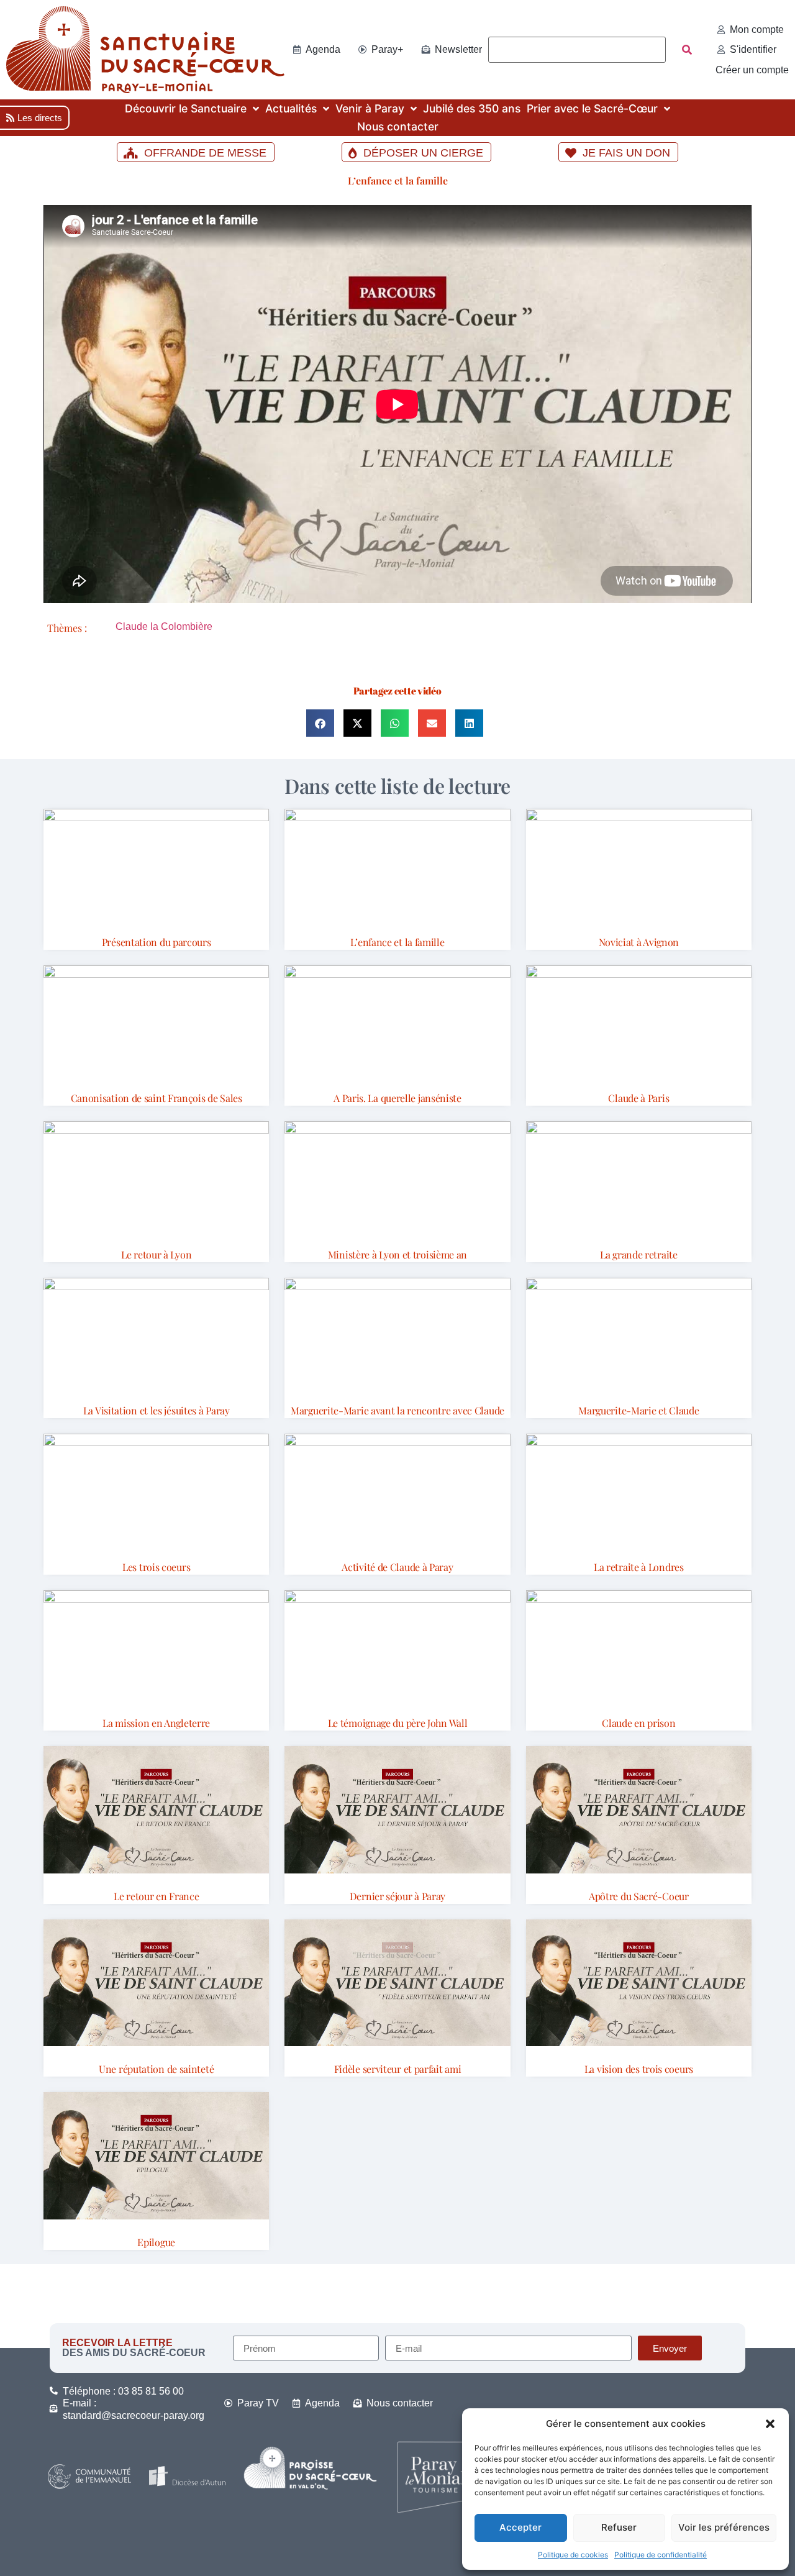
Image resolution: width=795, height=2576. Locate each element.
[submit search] (687, 50)
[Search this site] (577, 50)
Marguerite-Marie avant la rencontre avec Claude (397, 1410)
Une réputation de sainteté (156, 2069)
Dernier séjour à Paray (397, 1896)
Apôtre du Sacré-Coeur (639, 1896)
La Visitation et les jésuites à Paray (157, 1410)
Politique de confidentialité (661, 2555)
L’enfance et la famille (398, 180)
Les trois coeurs (156, 1567)
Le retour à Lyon (156, 1254)
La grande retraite (639, 1254)
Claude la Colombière (164, 626)
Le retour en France (156, 1896)
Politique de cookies (573, 2555)
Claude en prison (638, 1723)
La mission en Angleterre (156, 1723)
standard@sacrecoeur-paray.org (134, 2415)
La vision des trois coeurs (639, 2069)
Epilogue (156, 2242)
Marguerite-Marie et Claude (638, 1410)
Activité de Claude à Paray (397, 1567)
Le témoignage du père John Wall (398, 1723)
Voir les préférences (724, 2527)
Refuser (619, 2527)
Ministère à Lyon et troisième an (397, 1254)
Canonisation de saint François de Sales (157, 1098)
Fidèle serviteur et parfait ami (398, 2069)
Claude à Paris (638, 1098)
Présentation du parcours (157, 942)
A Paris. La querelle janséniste (397, 1098)
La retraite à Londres (639, 1567)
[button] (770, 2424)
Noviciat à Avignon (639, 942)
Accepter (520, 2527)
